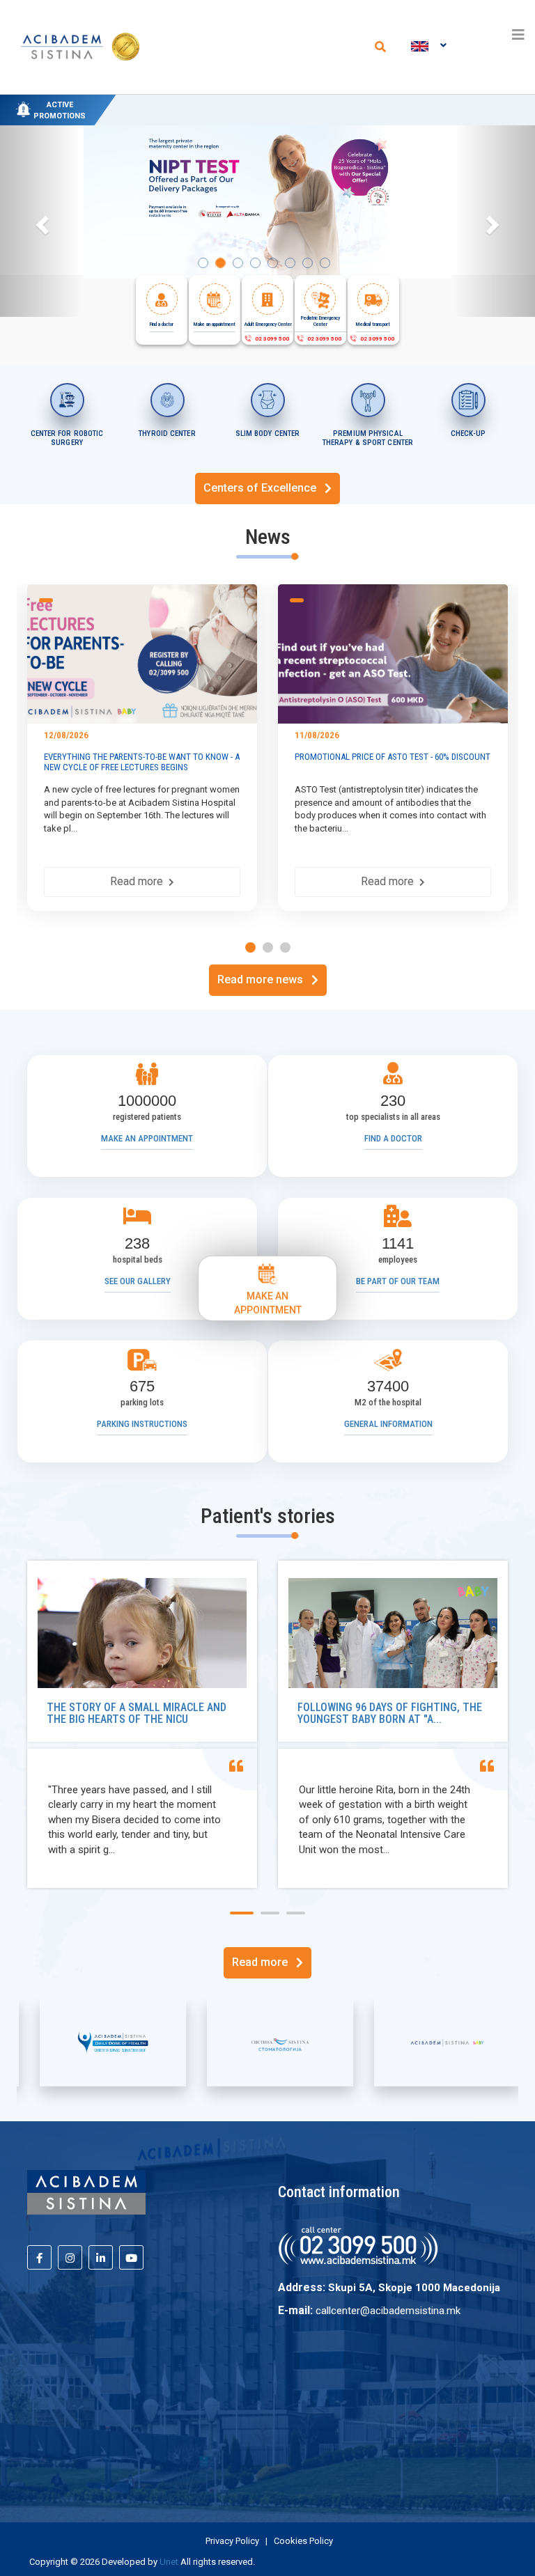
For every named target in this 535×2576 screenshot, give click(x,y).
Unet (169, 2562)
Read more (139, 881)
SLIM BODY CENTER (268, 434)
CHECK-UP (468, 434)
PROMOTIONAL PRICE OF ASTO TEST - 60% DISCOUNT (393, 757)
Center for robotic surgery (67, 438)
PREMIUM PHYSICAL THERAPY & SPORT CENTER (368, 438)
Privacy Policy (232, 2541)
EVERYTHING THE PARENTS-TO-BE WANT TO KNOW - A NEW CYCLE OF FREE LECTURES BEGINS (142, 762)
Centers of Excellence (264, 488)
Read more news (264, 979)
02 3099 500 (271, 339)
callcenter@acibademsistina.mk (388, 2311)
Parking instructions (142, 1424)
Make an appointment (147, 1138)
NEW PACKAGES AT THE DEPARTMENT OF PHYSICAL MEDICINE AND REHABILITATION (313, 102)
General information (388, 1424)
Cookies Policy (303, 2541)
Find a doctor (393, 1138)
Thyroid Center (167, 434)
